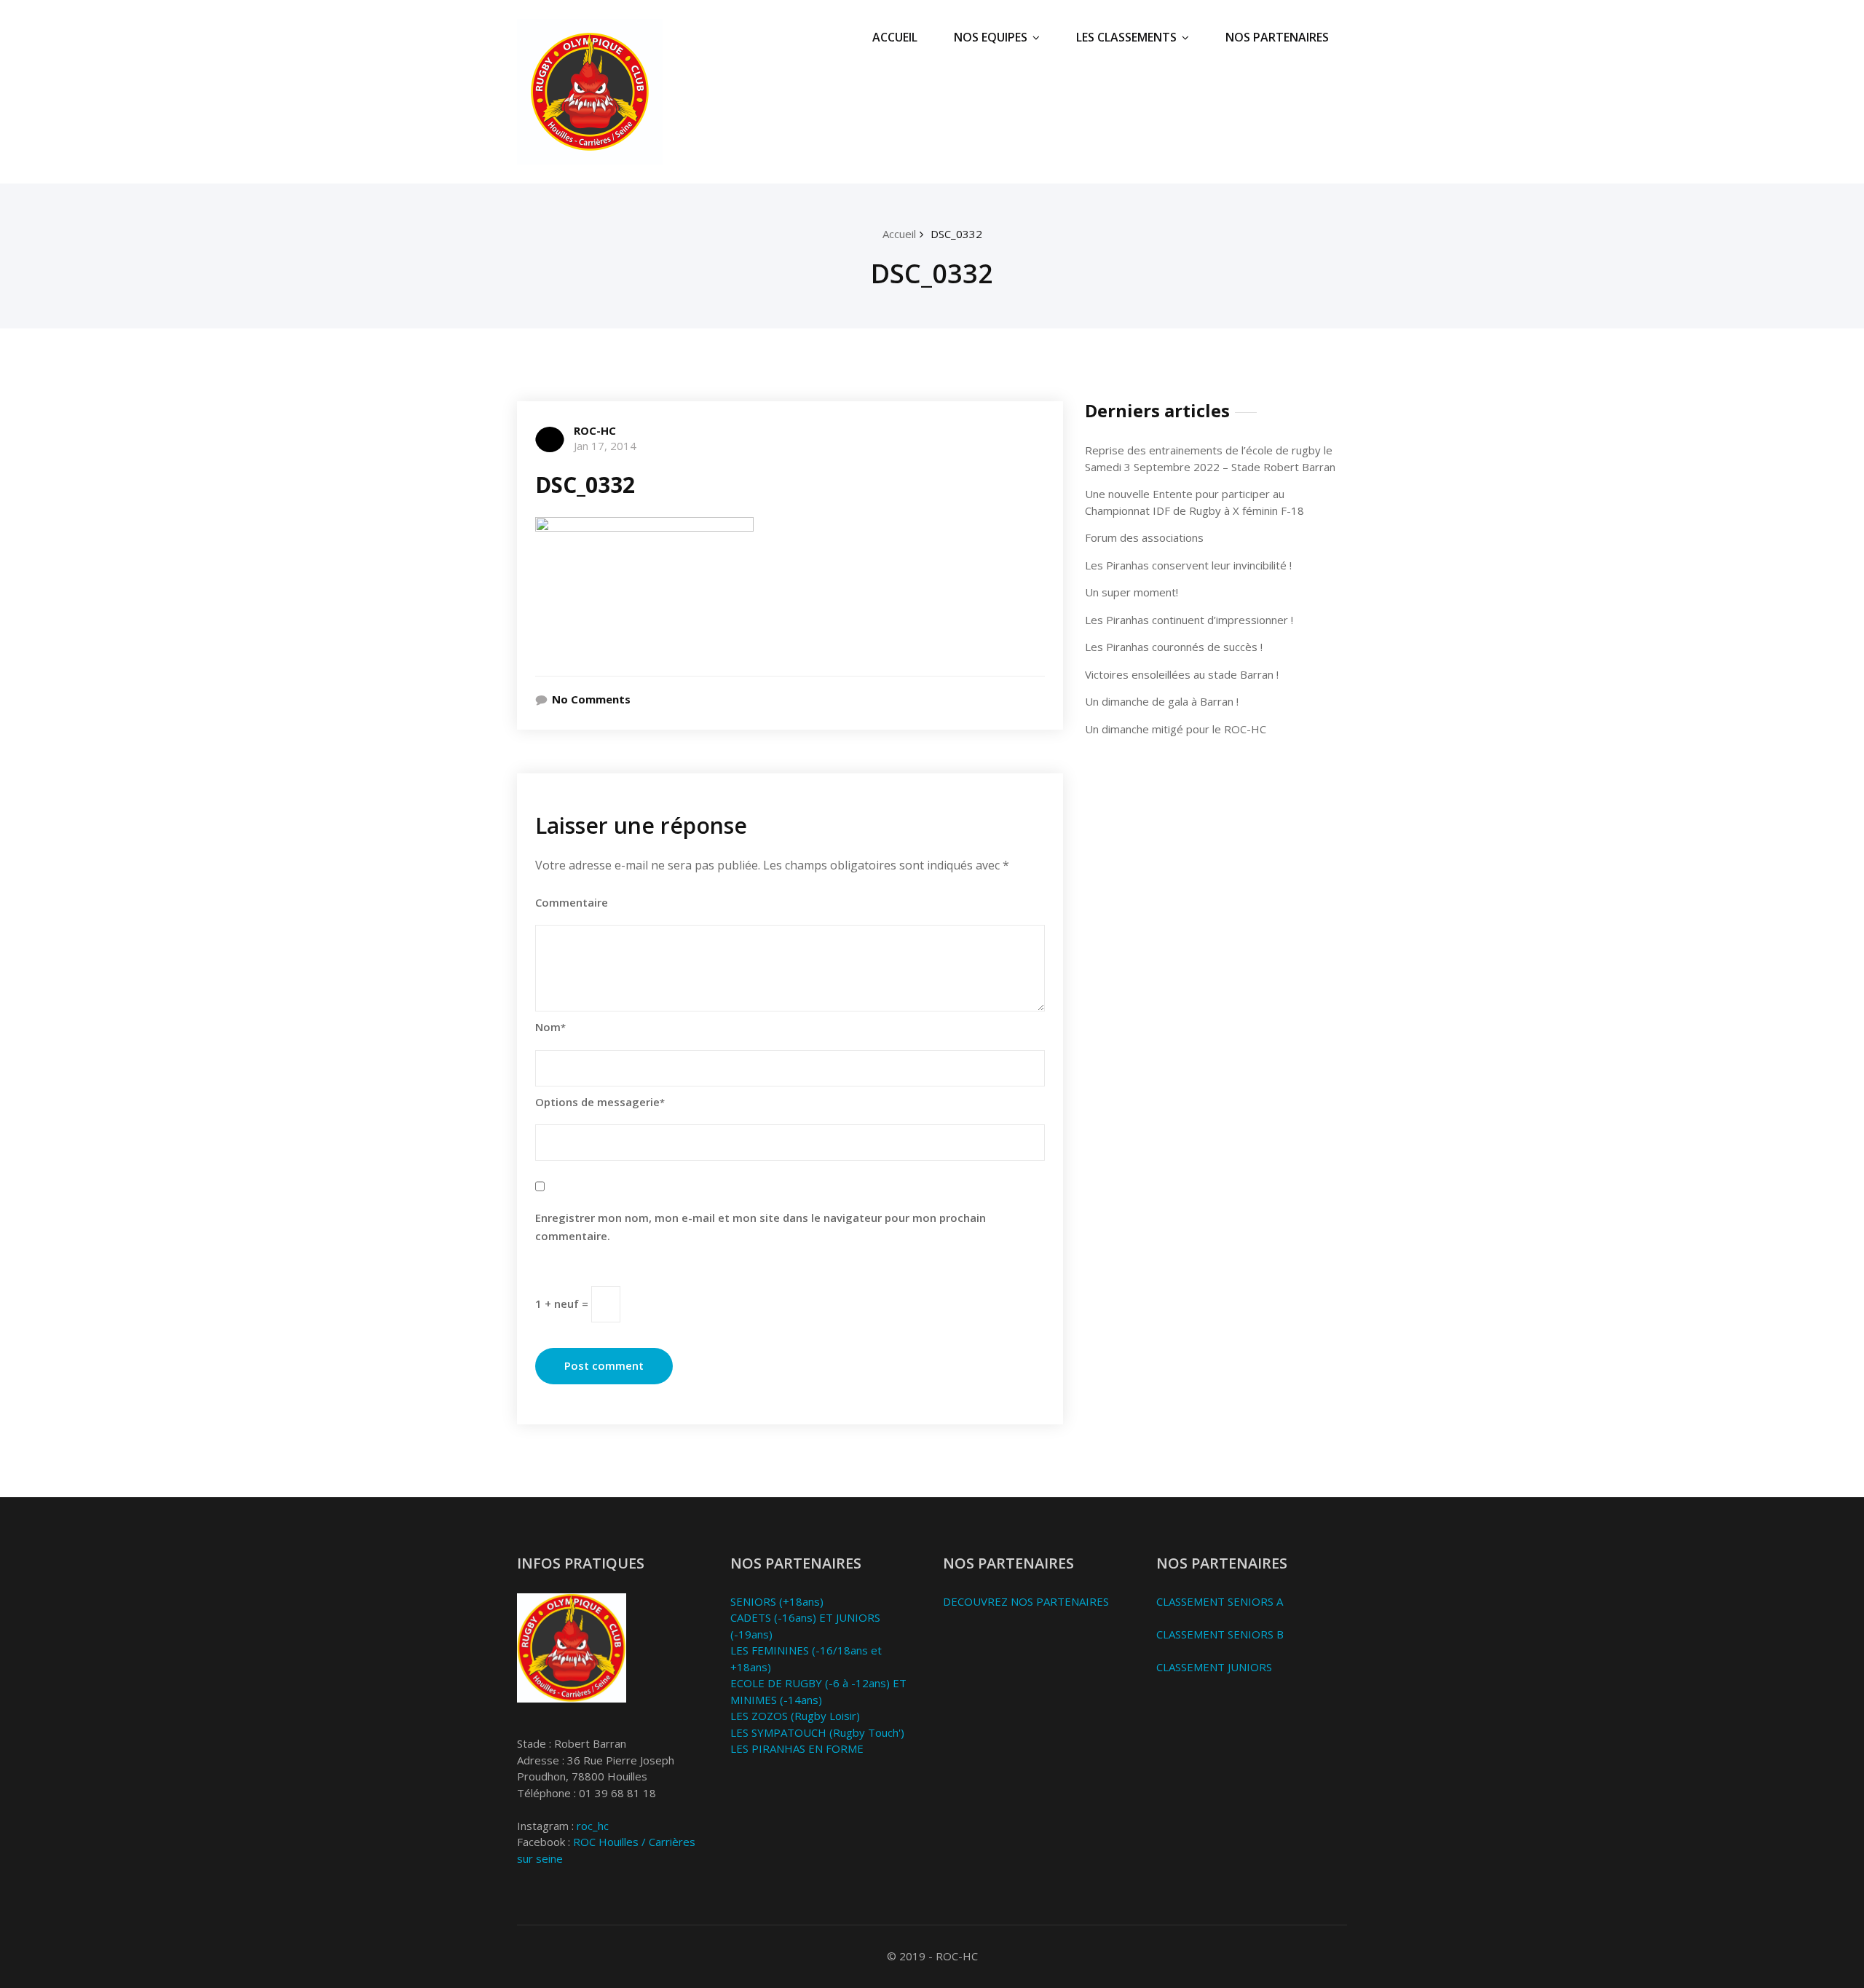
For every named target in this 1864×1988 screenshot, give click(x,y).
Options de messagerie (600, 1102)
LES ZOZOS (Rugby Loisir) (795, 1716)
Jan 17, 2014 (605, 446)
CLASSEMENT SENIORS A (1220, 1601)
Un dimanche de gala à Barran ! (1162, 701)
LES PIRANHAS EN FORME (797, 1748)
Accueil (899, 234)
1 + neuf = (563, 1303)
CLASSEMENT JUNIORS (1214, 1667)
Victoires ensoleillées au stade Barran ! (1182, 674)
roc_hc (593, 1826)
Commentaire (572, 902)
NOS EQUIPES (991, 37)
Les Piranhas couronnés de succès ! (1174, 647)
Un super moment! (1132, 592)
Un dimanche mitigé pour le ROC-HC (1176, 729)
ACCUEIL (895, 37)
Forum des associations (1144, 537)
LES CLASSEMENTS (1126, 37)
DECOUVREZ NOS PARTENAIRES (1026, 1601)
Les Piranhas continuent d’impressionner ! (1189, 620)
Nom (550, 1027)
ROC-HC (595, 430)
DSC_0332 (956, 234)
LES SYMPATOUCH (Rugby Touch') (817, 1732)
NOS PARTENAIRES (1277, 37)
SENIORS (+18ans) (777, 1601)
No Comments (591, 699)
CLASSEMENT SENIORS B (1220, 1634)
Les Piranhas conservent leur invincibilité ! (1188, 565)
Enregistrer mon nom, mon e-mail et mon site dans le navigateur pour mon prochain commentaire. (761, 1227)
